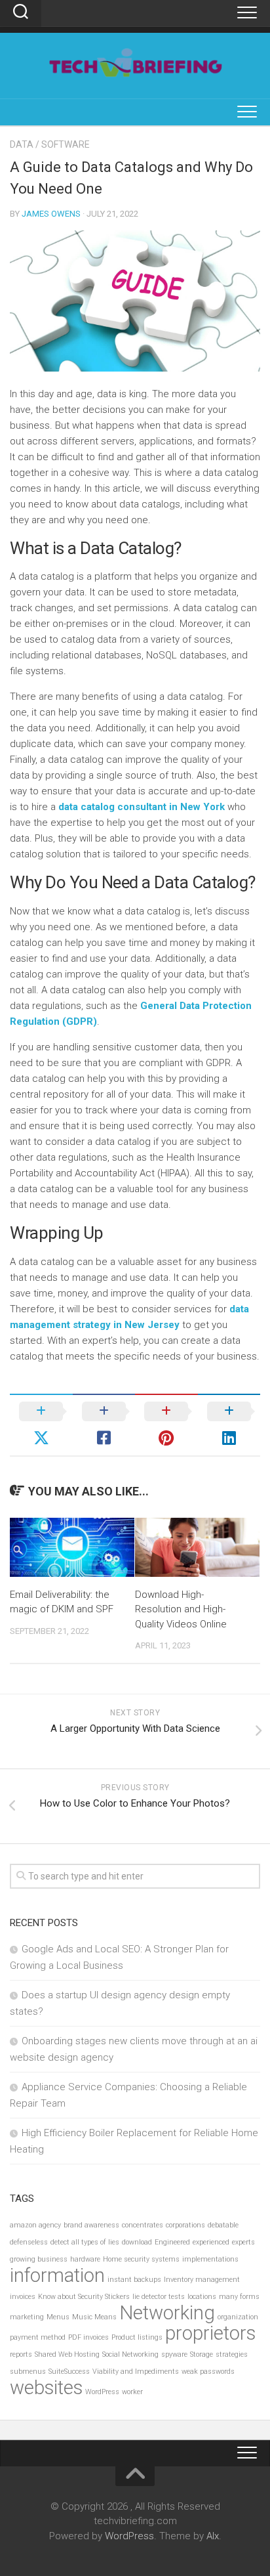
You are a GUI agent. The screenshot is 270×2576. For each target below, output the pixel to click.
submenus (28, 2372)
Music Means (94, 2317)
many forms (239, 2297)
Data (22, 144)
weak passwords (208, 2372)
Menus (58, 2317)
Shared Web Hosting (67, 2354)
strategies (232, 2354)
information (57, 2275)
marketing (27, 2317)
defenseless (29, 2242)
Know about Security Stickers (84, 2297)
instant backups (134, 2280)
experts (243, 2242)
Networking (167, 2313)
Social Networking (130, 2354)
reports (21, 2354)
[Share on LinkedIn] (229, 1425)
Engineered (172, 2242)
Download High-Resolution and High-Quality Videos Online (181, 1609)
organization (238, 2317)
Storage (202, 2354)
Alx (213, 2536)
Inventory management (202, 2280)
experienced (211, 2242)
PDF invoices (88, 2337)
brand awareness (91, 2225)
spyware (174, 2354)
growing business (39, 2259)
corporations (185, 2225)
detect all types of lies (85, 2242)
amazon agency (35, 2225)
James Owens (51, 214)
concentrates (143, 2225)
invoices (23, 2297)
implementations (210, 2259)
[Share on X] (41, 1425)
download (137, 2242)
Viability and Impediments (136, 2372)
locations (202, 2297)
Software (66, 144)
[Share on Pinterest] (166, 1425)
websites (46, 2388)
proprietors (210, 2333)
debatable (223, 2225)
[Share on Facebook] (104, 1425)
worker (132, 2392)
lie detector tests (159, 2297)
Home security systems (141, 2259)
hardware (85, 2259)
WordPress (102, 2392)
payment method (38, 2337)
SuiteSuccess (69, 2372)
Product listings (137, 2337)
